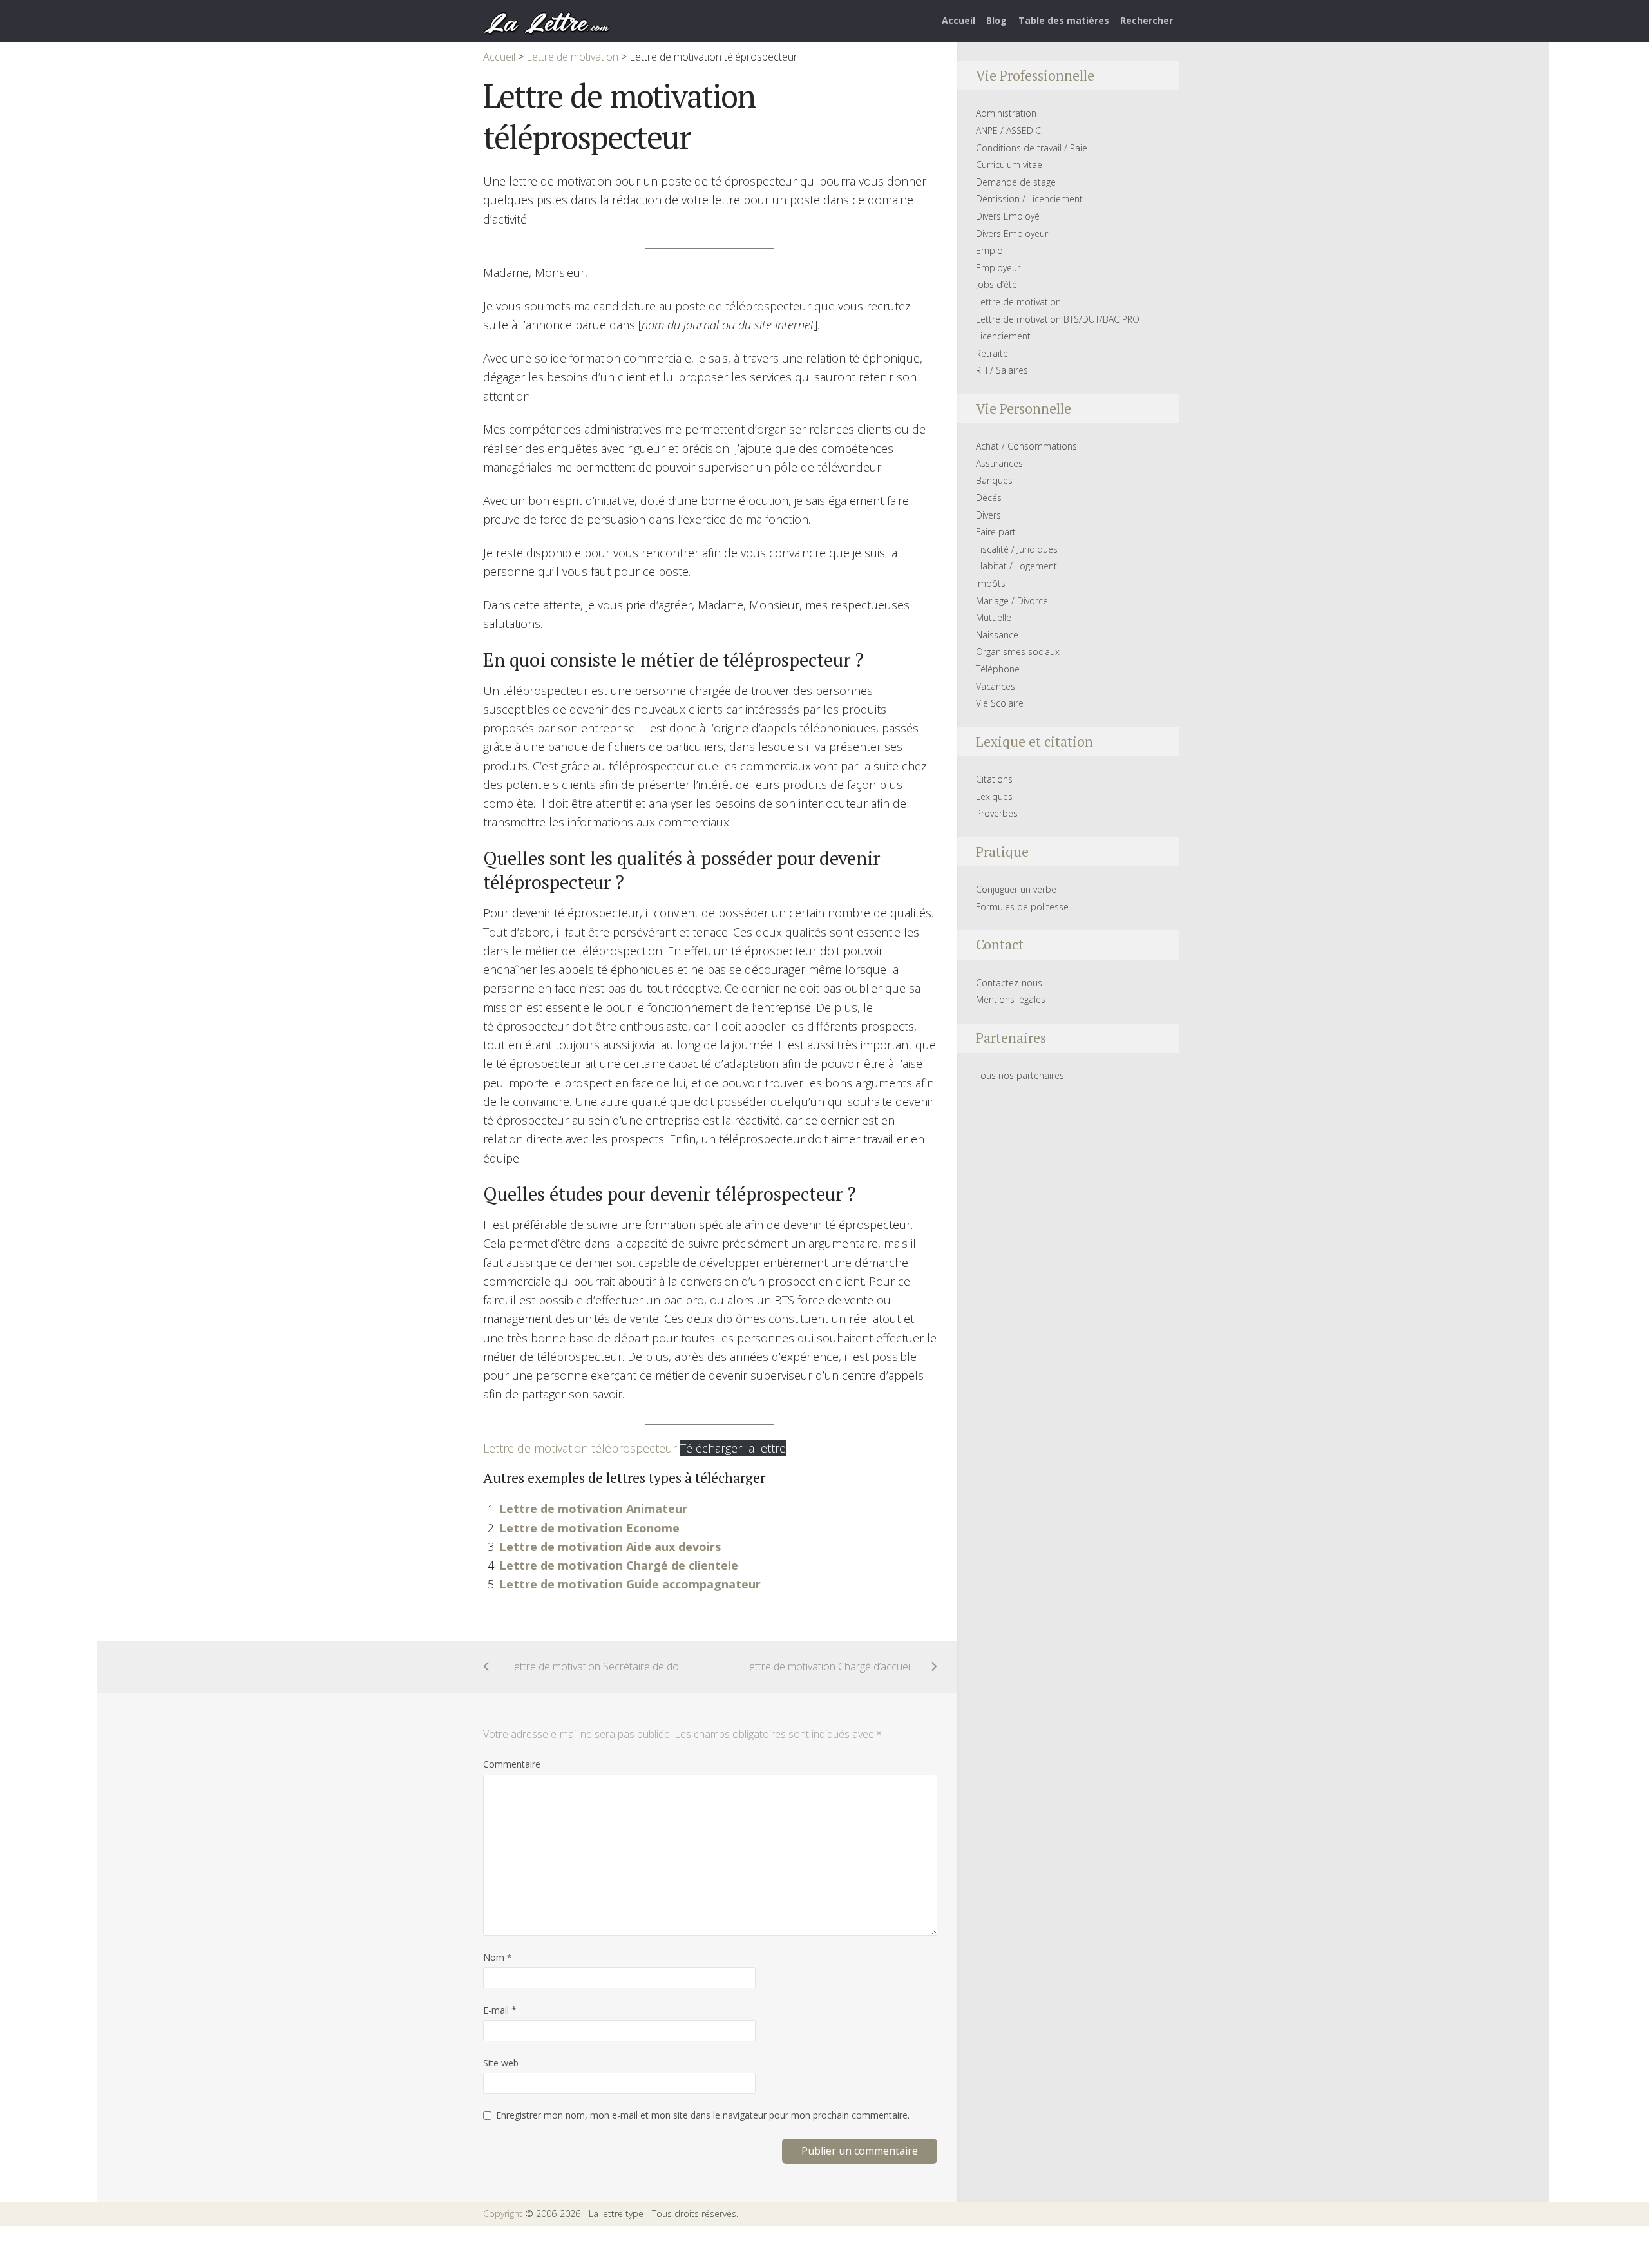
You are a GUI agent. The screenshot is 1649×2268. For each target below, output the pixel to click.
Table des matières (1064, 20)
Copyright (503, 2214)
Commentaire (512, 1764)
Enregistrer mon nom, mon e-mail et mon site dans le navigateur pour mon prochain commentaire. (703, 2115)
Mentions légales (1011, 999)
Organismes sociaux (1018, 652)
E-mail (500, 2010)
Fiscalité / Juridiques (1017, 549)
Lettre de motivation (1018, 302)
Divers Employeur (1012, 233)
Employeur (998, 268)
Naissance (997, 635)
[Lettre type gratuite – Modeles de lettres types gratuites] (547, 22)
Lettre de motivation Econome (589, 1528)
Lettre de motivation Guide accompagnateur (630, 1584)
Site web (501, 2063)
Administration (1006, 113)
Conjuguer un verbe (1016, 889)
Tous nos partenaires (1020, 1075)
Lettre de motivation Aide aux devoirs (610, 1547)
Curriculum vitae (1009, 165)
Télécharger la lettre (733, 1448)
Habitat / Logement (1016, 566)
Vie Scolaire (1000, 703)
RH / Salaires (1002, 370)
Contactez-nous (1009, 983)
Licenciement (1003, 336)
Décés (989, 498)
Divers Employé (1008, 216)
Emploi (990, 250)
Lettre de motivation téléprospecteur (580, 1448)
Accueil (958, 20)
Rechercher (1147, 20)
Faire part (996, 532)
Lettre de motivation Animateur (593, 1509)
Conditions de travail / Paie (1032, 148)
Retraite (992, 353)
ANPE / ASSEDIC (1008, 130)
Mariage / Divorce (1012, 601)
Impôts (991, 583)
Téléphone (998, 669)
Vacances (996, 686)
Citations (994, 779)
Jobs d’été (996, 284)
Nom (498, 1957)
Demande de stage (1016, 182)
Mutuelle (994, 617)
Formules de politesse (1022, 907)
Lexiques (994, 796)
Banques (994, 480)
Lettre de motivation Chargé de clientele (619, 1565)
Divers (988, 515)
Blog (996, 20)
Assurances (999, 463)
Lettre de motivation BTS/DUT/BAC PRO (1058, 319)
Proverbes (997, 813)
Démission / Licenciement (1029, 199)
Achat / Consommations (1026, 446)
